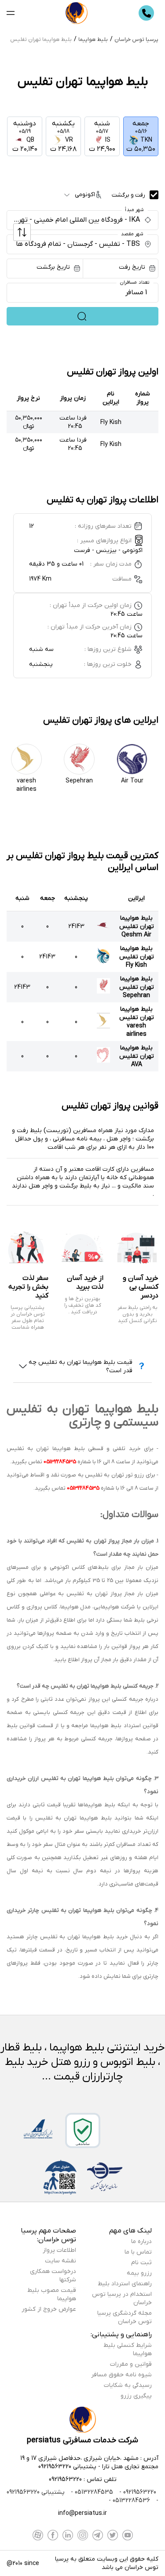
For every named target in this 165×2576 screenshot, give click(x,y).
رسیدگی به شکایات (128, 2385)
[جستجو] (82, 316)
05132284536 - (129, 2501)
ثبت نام (141, 2263)
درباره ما (141, 2242)
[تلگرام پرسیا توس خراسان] (98, 2535)
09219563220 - (137, 2492)
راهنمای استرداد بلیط (125, 2284)
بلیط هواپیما (93, 40)
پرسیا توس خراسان (136, 40)
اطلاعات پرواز (59, 2250)
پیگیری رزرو (136, 2396)
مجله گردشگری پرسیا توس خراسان (125, 2317)
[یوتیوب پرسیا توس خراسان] (128, 2535)
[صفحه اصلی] (77, 13)
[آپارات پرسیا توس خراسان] (38, 2535)
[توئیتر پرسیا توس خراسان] (113, 2535)
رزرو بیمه (139, 2273)
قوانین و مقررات (131, 2364)
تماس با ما (138, 2252)
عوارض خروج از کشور (49, 2309)
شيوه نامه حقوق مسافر (121, 2375)
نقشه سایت (60, 2261)
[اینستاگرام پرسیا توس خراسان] (83, 2535)
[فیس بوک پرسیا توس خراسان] (53, 2535)
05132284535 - (91, 2492)
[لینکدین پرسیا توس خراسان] (68, 2535)
